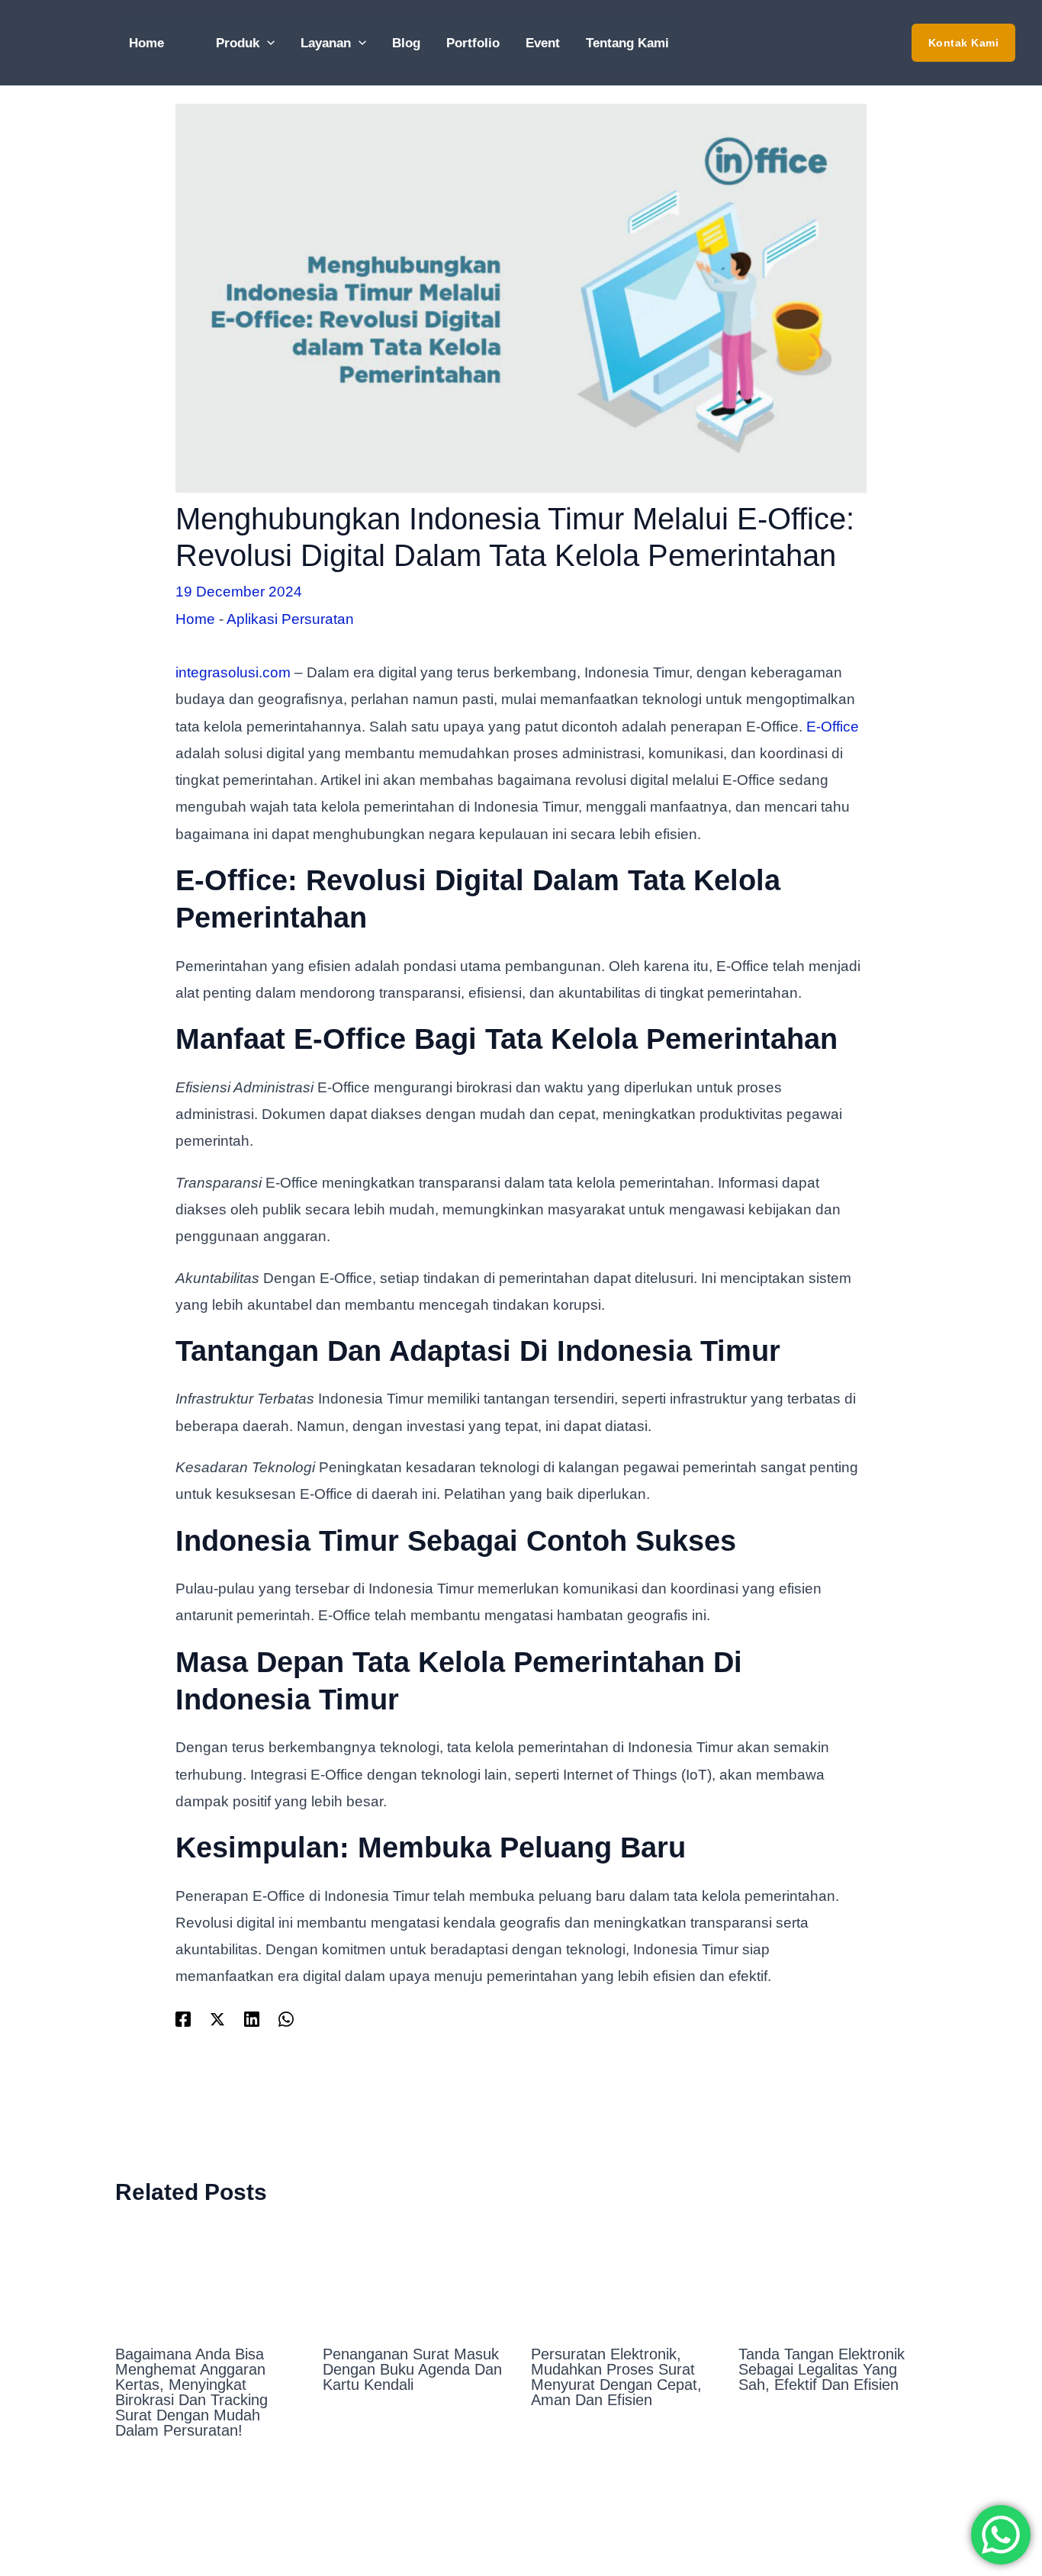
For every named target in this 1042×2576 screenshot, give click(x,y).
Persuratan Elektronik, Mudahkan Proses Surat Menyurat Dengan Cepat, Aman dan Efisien (616, 2377)
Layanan (326, 43)
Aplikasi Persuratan (290, 619)
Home (146, 43)
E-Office (833, 727)
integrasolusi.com (233, 672)
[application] (267, 43)
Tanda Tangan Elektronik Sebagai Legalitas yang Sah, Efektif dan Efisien (822, 2369)
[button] (964, 43)
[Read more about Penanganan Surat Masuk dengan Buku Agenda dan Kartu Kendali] (417, 2278)
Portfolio (473, 43)
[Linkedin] (252, 2018)
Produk (238, 43)
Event (543, 43)
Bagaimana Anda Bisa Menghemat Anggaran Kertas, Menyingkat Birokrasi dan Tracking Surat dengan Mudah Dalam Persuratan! (191, 2392)
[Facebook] (183, 2018)
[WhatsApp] (286, 2018)
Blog (406, 43)
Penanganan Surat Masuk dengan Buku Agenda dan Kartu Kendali (412, 2369)
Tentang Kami (627, 43)
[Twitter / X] (217, 2018)
